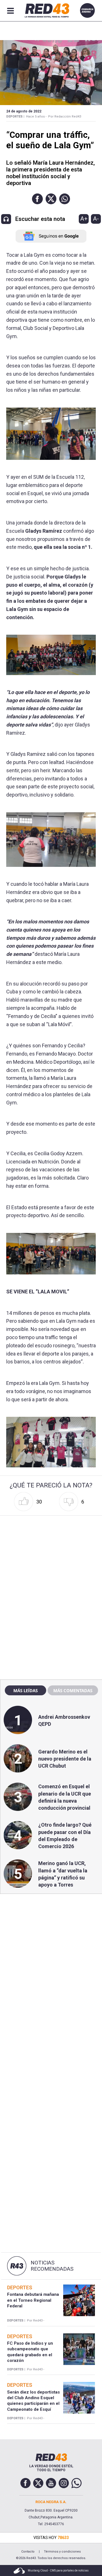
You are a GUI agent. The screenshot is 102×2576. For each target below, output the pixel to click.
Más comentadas (73, 1690)
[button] (37, 199)
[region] (51, 1554)
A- (96, 219)
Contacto (28, 2552)
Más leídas (25, 1690)
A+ (84, 219)
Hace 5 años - (36, 117)
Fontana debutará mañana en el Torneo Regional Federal (33, 2300)
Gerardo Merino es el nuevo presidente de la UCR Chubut (65, 1759)
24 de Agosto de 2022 (24, 111)
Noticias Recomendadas (52, 2266)
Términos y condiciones (62, 2552)
